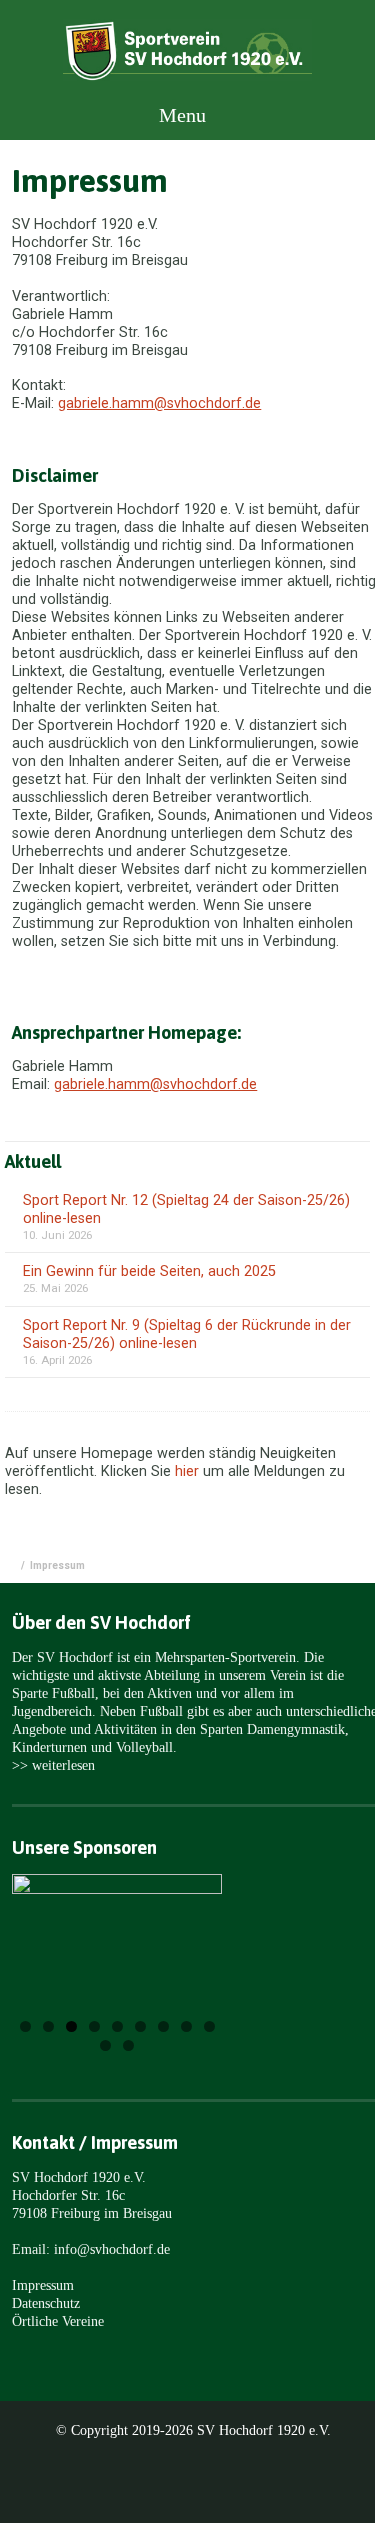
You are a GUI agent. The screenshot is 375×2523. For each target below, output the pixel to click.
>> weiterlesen (53, 1765)
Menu (180, 115)
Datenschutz (46, 2303)
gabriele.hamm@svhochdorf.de (159, 403)
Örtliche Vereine (58, 2321)
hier (187, 1471)
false (52, 1955)
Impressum (43, 2285)
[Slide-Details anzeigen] (117, 1933)
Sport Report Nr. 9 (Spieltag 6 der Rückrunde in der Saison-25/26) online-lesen (187, 1334)
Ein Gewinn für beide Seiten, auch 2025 (149, 1271)
